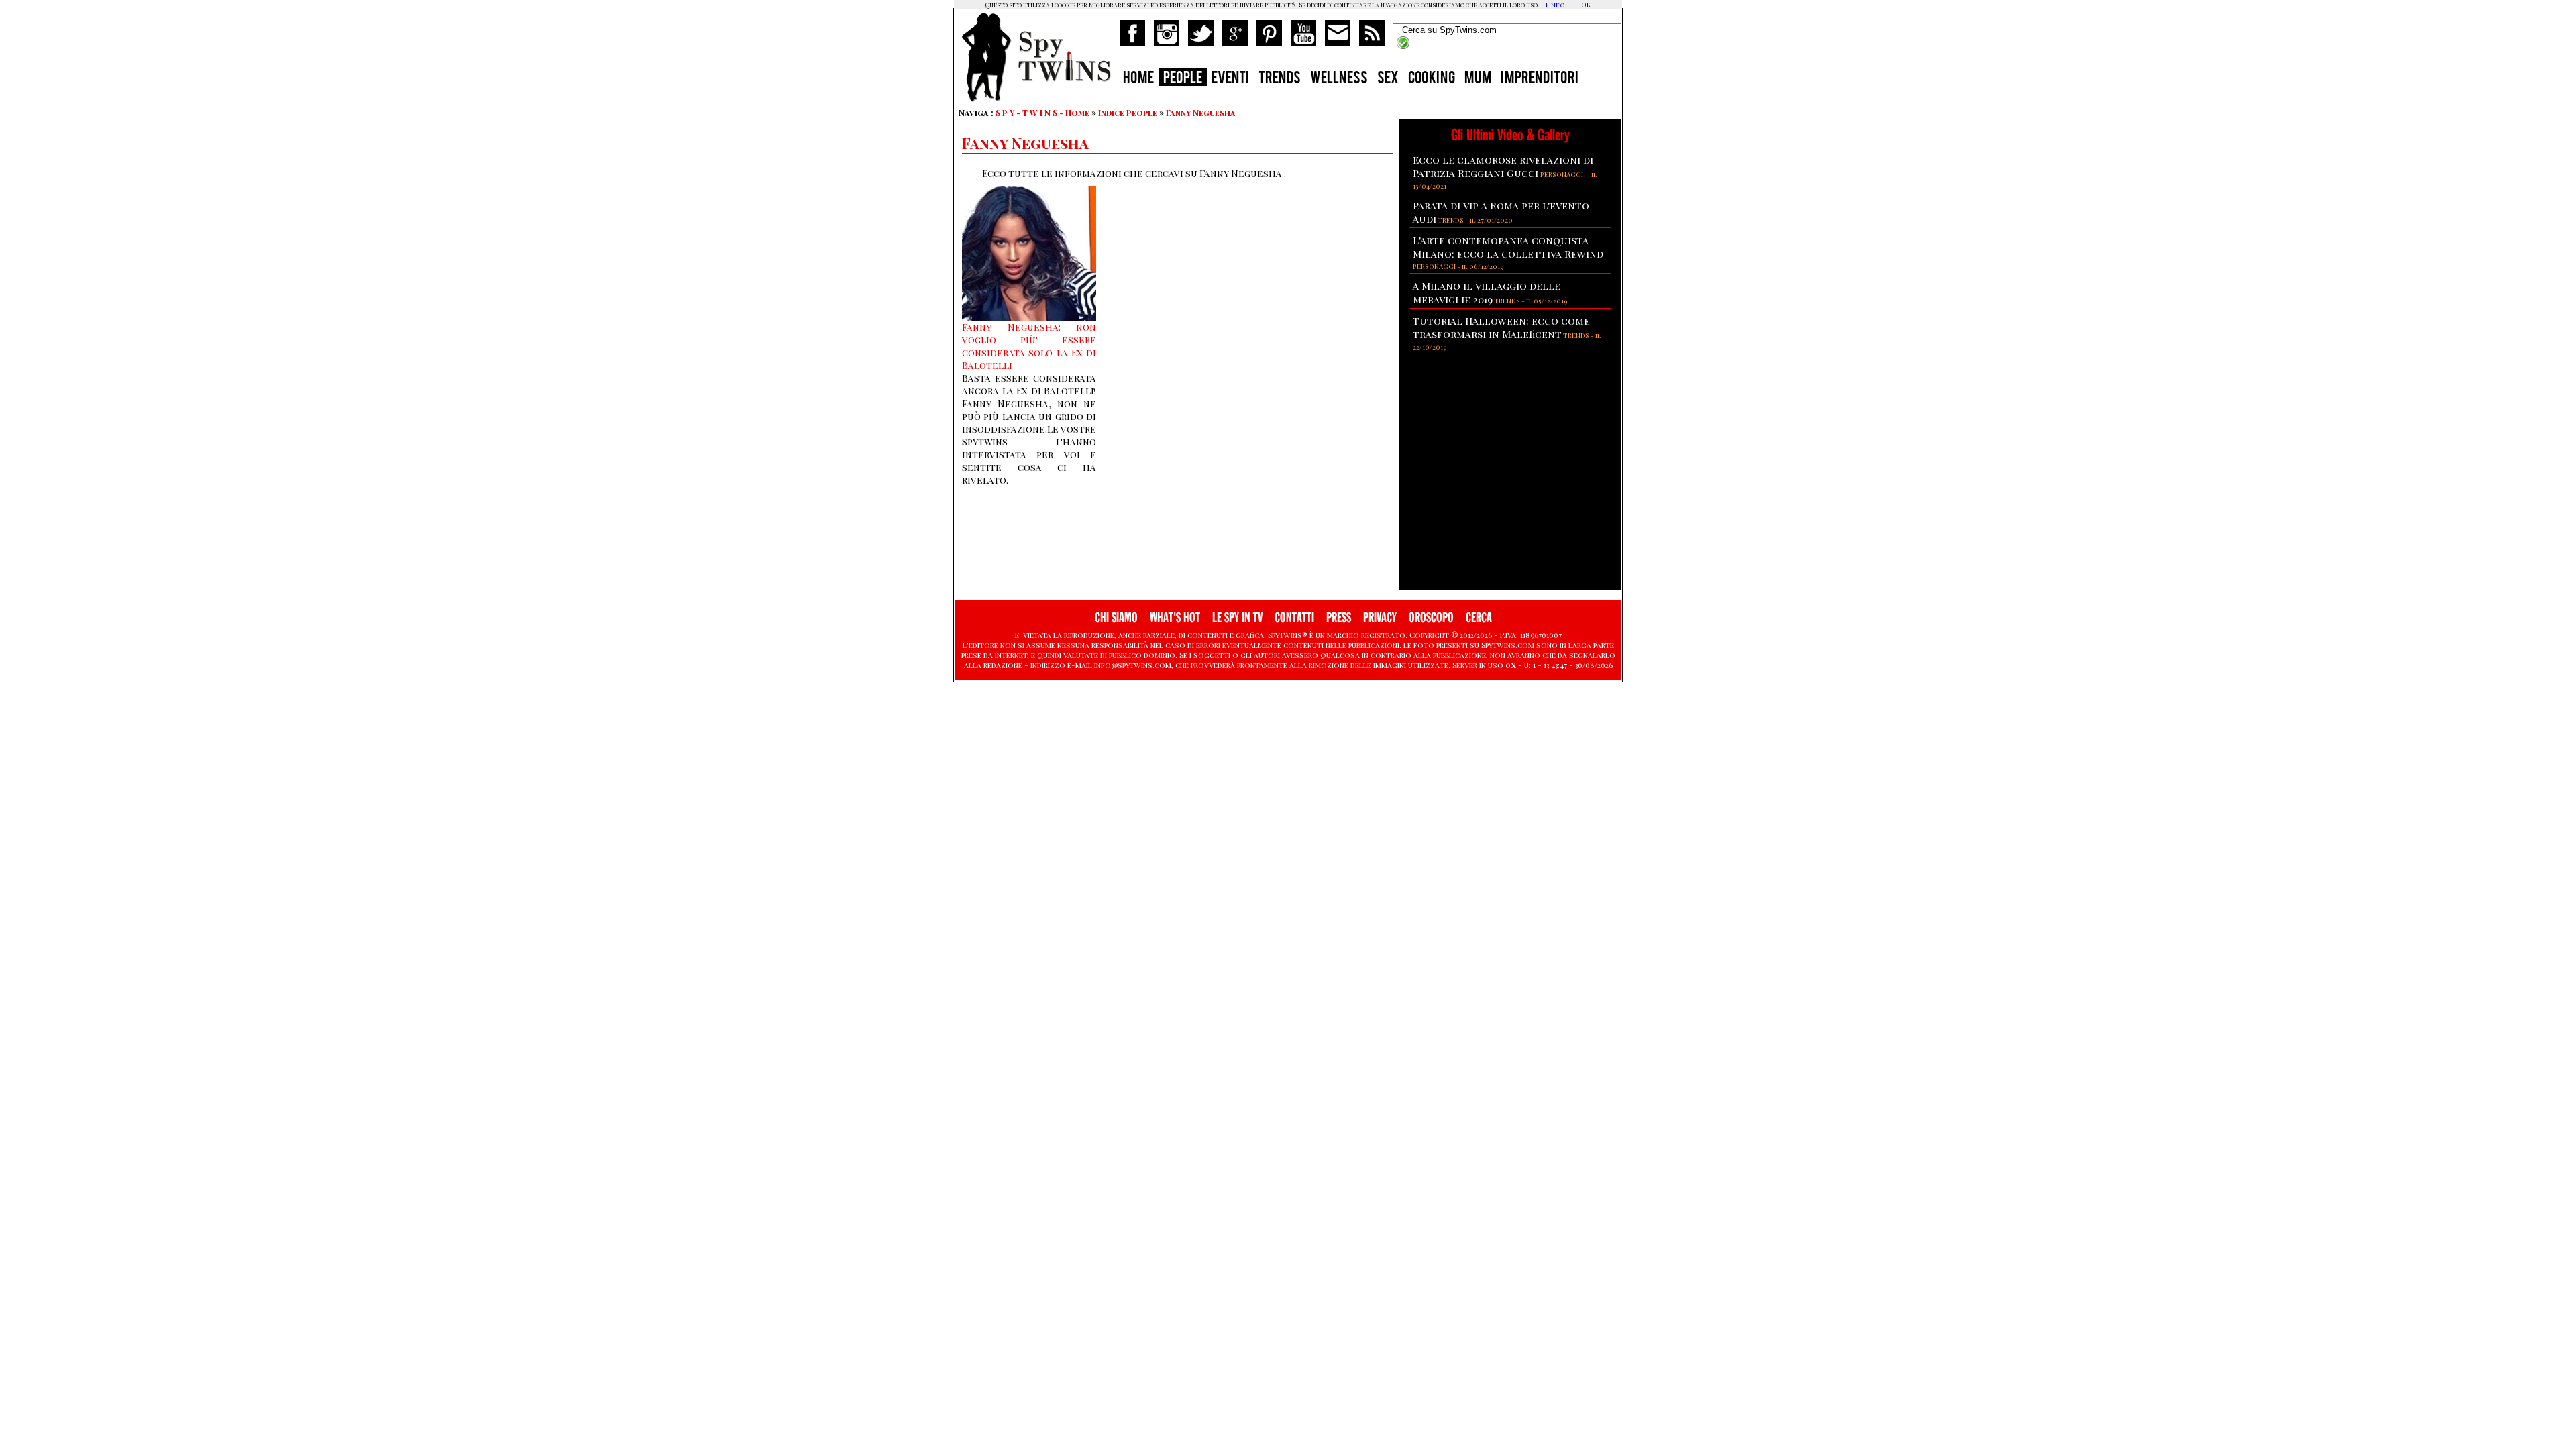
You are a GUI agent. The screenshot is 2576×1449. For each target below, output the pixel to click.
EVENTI (1230, 79)
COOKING (1432, 79)
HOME (1138, 79)
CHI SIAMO (1116, 618)
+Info (1555, 5)
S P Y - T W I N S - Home (1042, 113)
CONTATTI (1294, 618)
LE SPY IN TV (1237, 618)
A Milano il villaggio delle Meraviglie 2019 (1487, 292)
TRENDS (1280, 79)
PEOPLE (1183, 79)
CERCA (1479, 618)
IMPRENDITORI (1540, 79)
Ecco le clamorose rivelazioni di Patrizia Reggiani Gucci (1503, 166)
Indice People (1128, 113)
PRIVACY (1380, 618)
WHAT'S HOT (1175, 618)
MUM (1478, 79)
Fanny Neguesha (1201, 113)
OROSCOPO (1431, 618)
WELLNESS (1339, 79)
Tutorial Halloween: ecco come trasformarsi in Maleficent (1501, 327)
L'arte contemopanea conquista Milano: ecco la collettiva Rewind (1508, 247)
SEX (1388, 79)
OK (1586, 5)
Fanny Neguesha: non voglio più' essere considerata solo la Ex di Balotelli (1029, 346)
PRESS (1339, 618)
